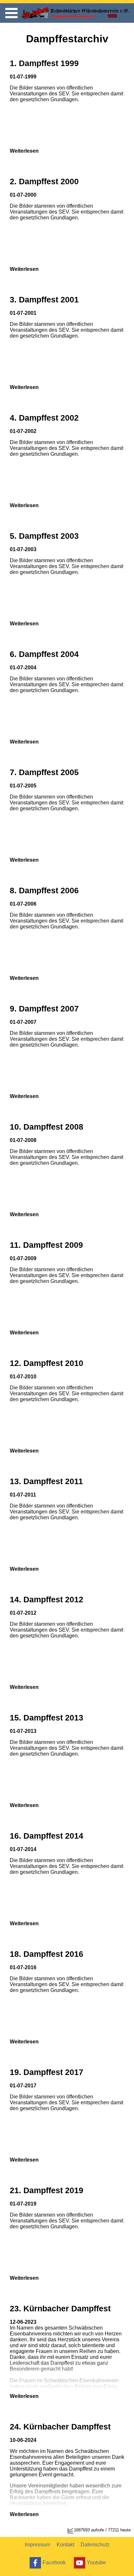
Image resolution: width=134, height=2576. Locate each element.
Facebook (54, 2562)
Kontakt (65, 2545)
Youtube (96, 2562)
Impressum (37, 2545)
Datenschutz (95, 2545)
